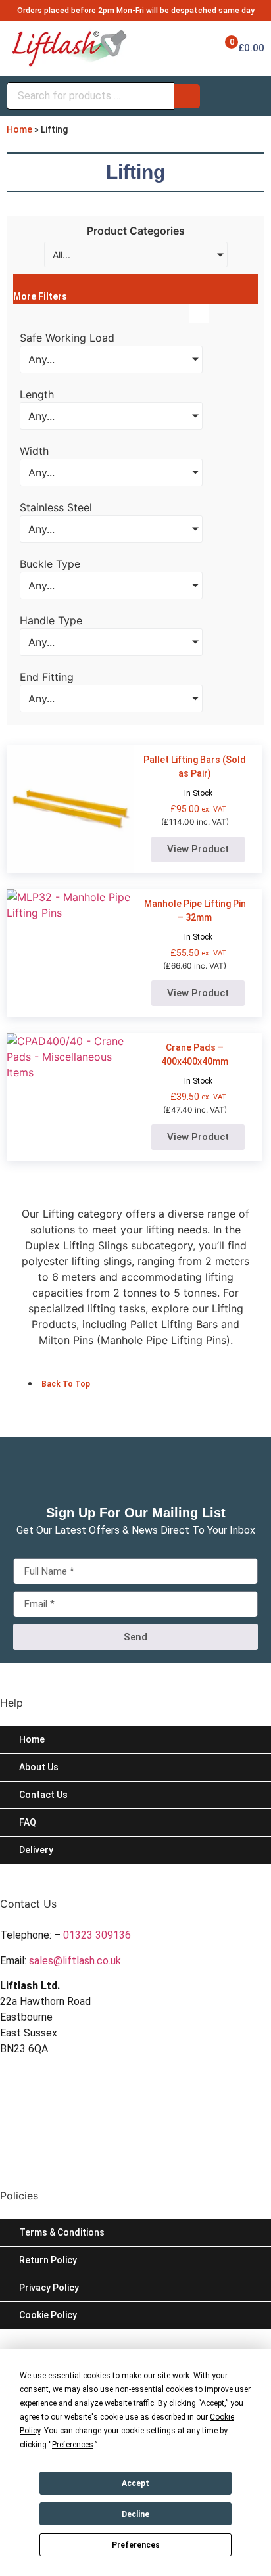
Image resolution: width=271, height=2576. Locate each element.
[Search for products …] (90, 96)
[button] (135, 289)
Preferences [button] (73, 2445)
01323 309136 (97, 1935)
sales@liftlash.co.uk (75, 1961)
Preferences (136, 2545)
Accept (135, 2483)
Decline (135, 2514)
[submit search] (187, 96)
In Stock (198, 793)
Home (19, 129)
